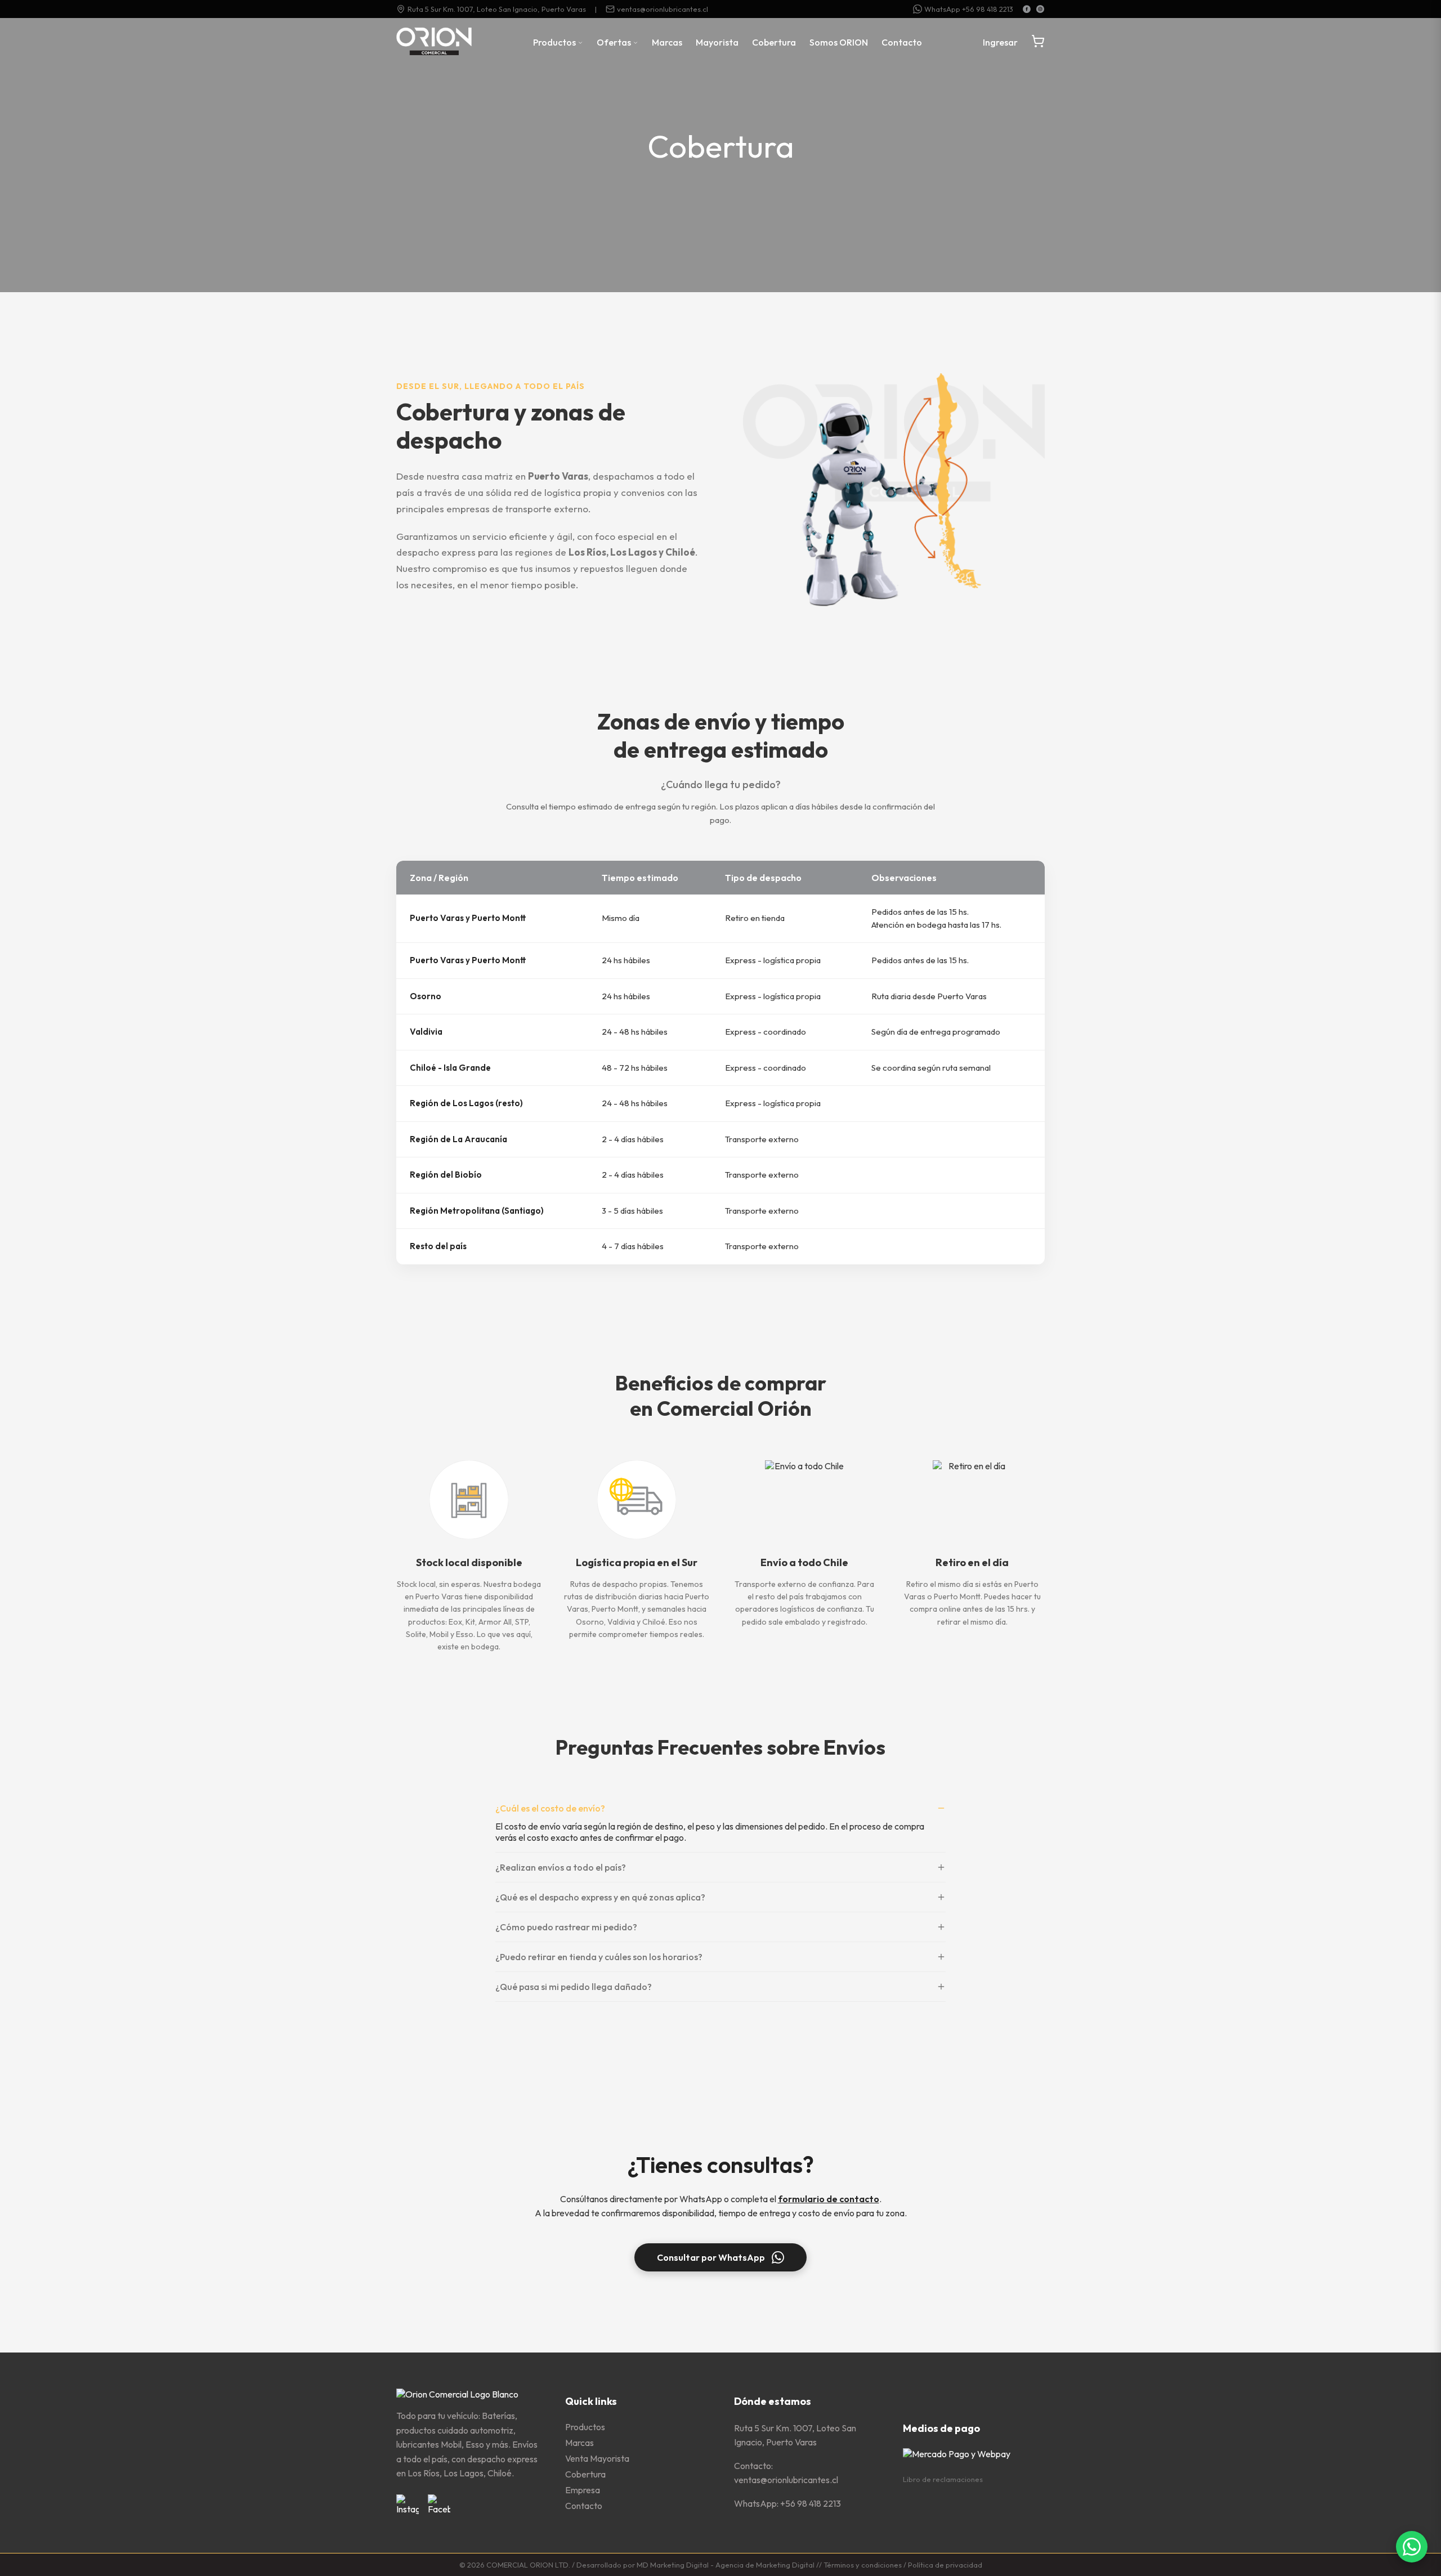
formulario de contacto (829, 2199)
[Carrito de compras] (1038, 42)
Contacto (902, 42)
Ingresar (1000, 42)
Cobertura (774, 42)
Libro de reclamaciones (943, 2479)
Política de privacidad (945, 2565)
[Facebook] (1027, 9)
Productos (555, 42)
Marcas (667, 42)
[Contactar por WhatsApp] (1412, 2547)
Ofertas (615, 42)
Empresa (583, 2490)
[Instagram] (1040, 9)
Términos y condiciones (863, 2565)
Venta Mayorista (597, 2458)
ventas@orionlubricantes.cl (663, 9)
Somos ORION (839, 42)
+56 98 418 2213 (811, 2503)
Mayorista (717, 42)
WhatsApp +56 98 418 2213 (969, 9)
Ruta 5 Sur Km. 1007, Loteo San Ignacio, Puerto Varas (497, 9)
